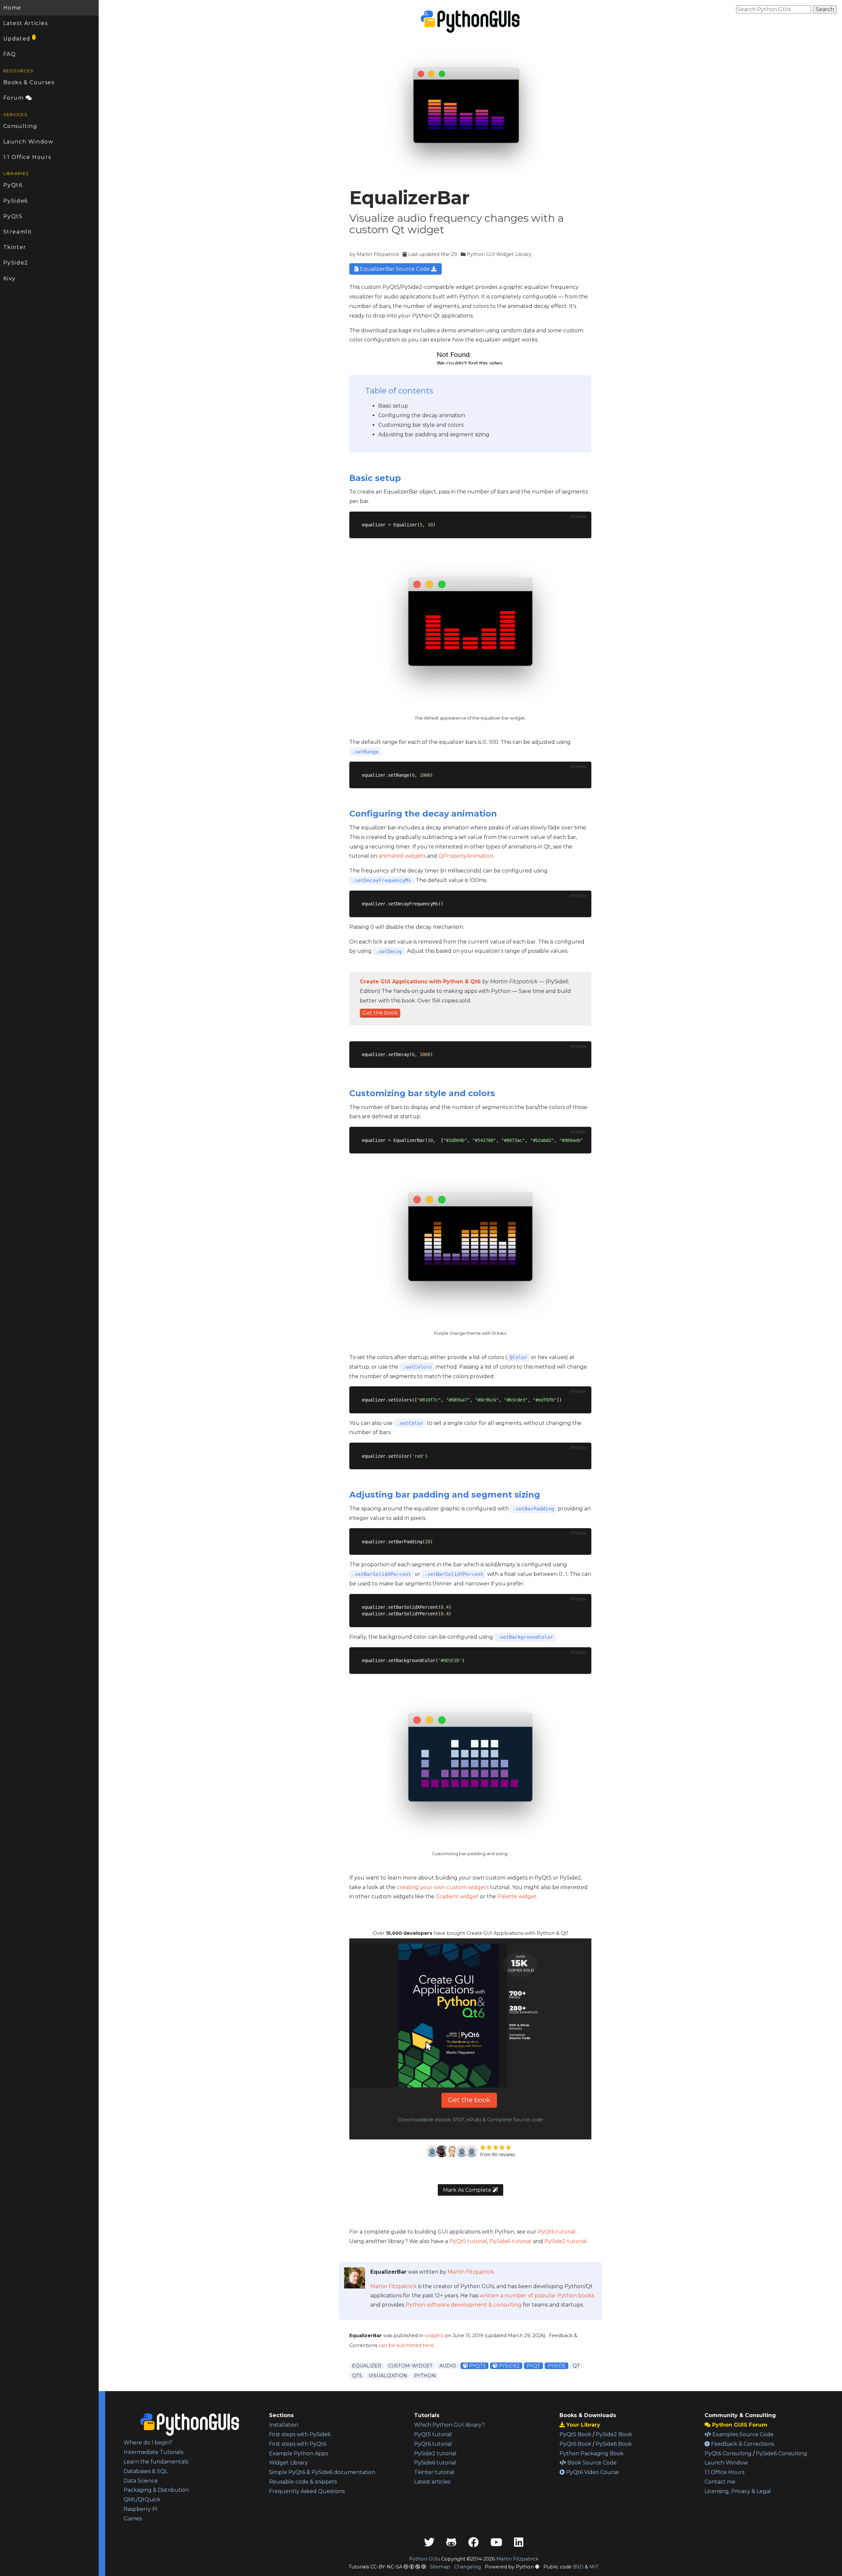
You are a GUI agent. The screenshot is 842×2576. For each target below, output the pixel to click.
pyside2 (508, 2366)
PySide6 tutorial (510, 2241)
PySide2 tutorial (566, 2241)
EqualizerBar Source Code (395, 269)
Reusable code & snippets (303, 2482)
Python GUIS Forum (739, 2425)
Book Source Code (591, 2463)
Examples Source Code (742, 2434)
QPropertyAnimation (466, 856)
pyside (557, 2366)
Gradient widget (457, 1896)
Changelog (468, 2567)
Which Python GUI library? (449, 2425)
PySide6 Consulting (781, 2453)
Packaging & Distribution (156, 2490)
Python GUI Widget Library (499, 254)
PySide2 (16, 263)
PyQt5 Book (575, 2434)
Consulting (20, 126)
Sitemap (440, 2567)
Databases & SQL (146, 2471)
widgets (434, 2336)
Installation (284, 2425)
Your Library (582, 2425)
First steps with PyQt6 (298, 2444)
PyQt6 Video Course (592, 2472)
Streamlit (18, 232)
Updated (19, 38)
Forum (15, 98)
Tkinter (15, 247)
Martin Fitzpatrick (378, 254)
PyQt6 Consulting (728, 2453)
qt (576, 2366)
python (425, 2376)
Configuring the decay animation (422, 415)
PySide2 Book (614, 2434)
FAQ (10, 54)
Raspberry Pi (140, 2509)
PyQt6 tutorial (557, 2232)
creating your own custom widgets (443, 1887)
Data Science (141, 2481)
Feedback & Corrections (742, 2444)
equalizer (367, 2366)
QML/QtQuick (142, 2500)
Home (12, 8)
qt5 (357, 2376)
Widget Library (288, 2463)
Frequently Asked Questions (307, 2491)
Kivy (10, 278)
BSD (578, 2567)
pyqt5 (477, 2366)
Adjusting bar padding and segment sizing (434, 434)
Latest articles (432, 2482)
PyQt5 (13, 216)
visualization (388, 2376)
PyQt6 (13, 185)
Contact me (720, 2482)
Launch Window (28, 142)
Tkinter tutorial (434, 2472)
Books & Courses (29, 82)
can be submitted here (406, 2345)
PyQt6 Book (575, 2444)
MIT (594, 2567)
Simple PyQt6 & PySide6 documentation (322, 2472)
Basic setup (393, 406)
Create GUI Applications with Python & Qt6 (420, 982)
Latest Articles (26, 23)
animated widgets (402, 856)
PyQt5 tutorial (468, 2241)
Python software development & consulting (464, 2305)
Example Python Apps (298, 2453)
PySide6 (16, 201)
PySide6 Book (614, 2444)
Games (133, 2519)
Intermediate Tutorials (153, 2452)
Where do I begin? (148, 2443)
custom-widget (410, 2366)
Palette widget (517, 1896)
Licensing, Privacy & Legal (738, 2491)
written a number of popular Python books (537, 2296)
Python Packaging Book (592, 2453)
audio (448, 2366)
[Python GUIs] (470, 22)
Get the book (380, 1013)
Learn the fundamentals (156, 2462)
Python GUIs (424, 2559)
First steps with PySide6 (300, 2434)
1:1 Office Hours (27, 157)
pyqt (533, 2366)
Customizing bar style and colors (421, 425)
